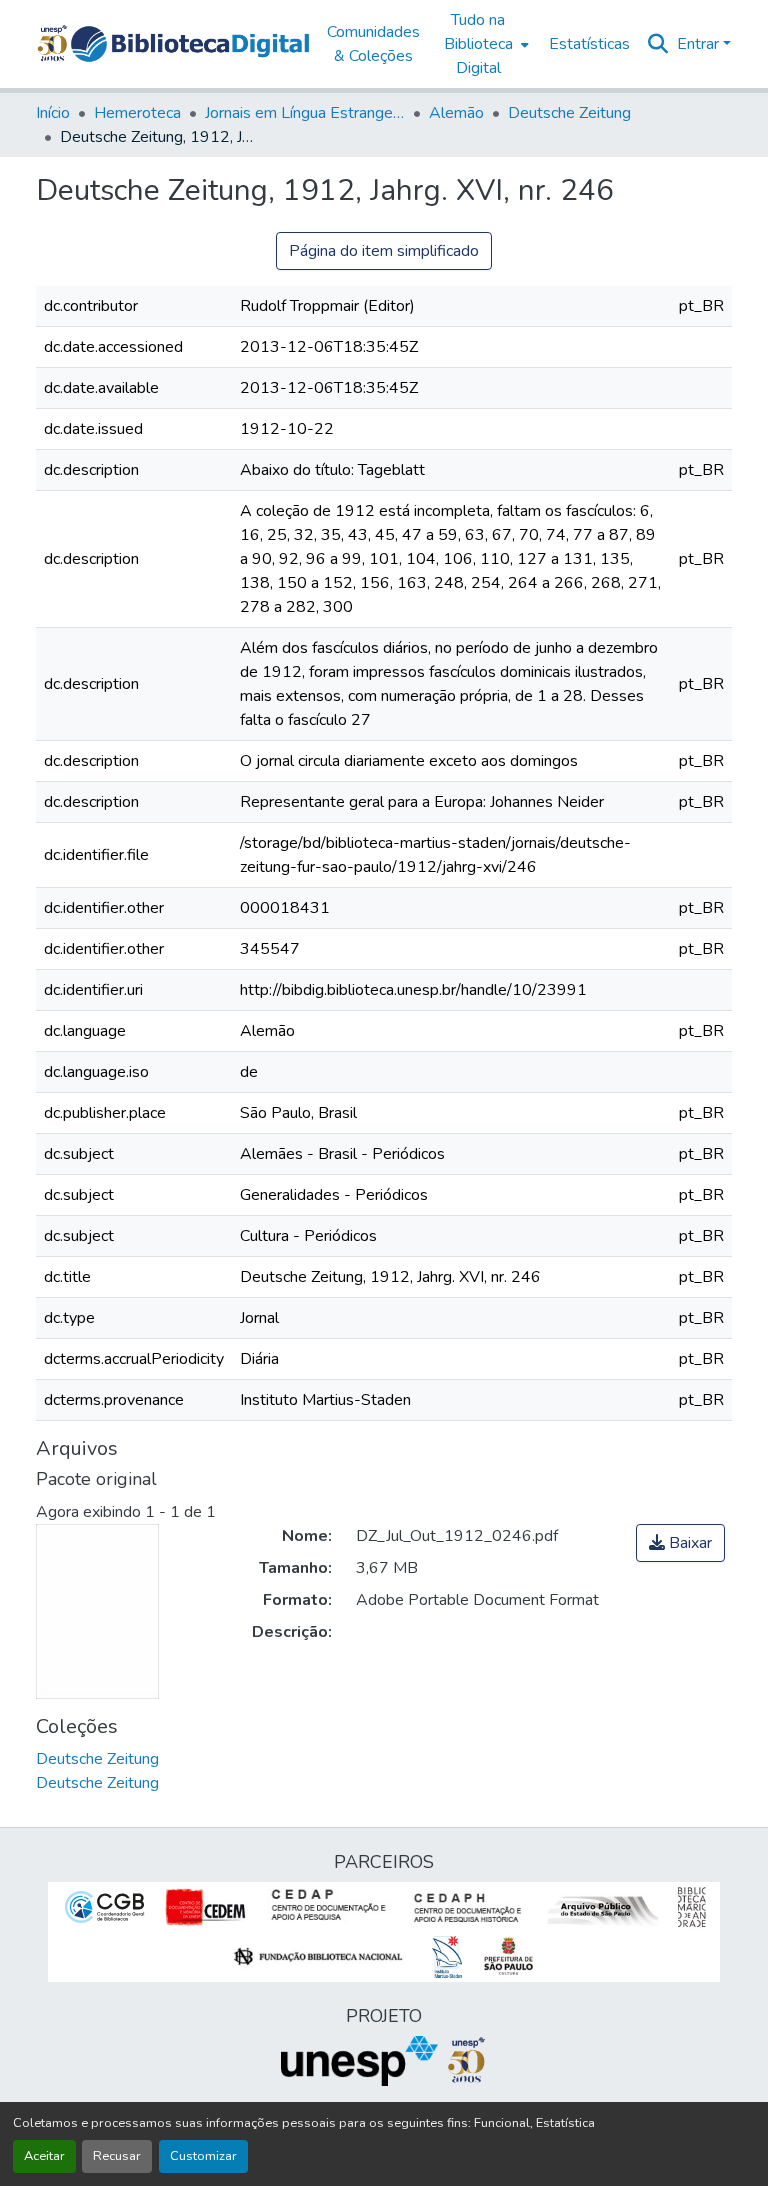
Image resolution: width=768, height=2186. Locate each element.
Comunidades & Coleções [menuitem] (373, 44)
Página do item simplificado (384, 251)
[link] (680, 1543)
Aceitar (44, 2156)
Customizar (203, 2156)
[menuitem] (484, 44)
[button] (190, 44)
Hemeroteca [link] (137, 113)
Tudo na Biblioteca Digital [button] (478, 44)
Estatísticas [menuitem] (589, 44)
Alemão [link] (456, 113)
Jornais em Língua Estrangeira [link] (305, 113)
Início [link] (53, 113)
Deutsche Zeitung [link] (569, 113)
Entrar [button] (700, 44)
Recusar (117, 2156)
